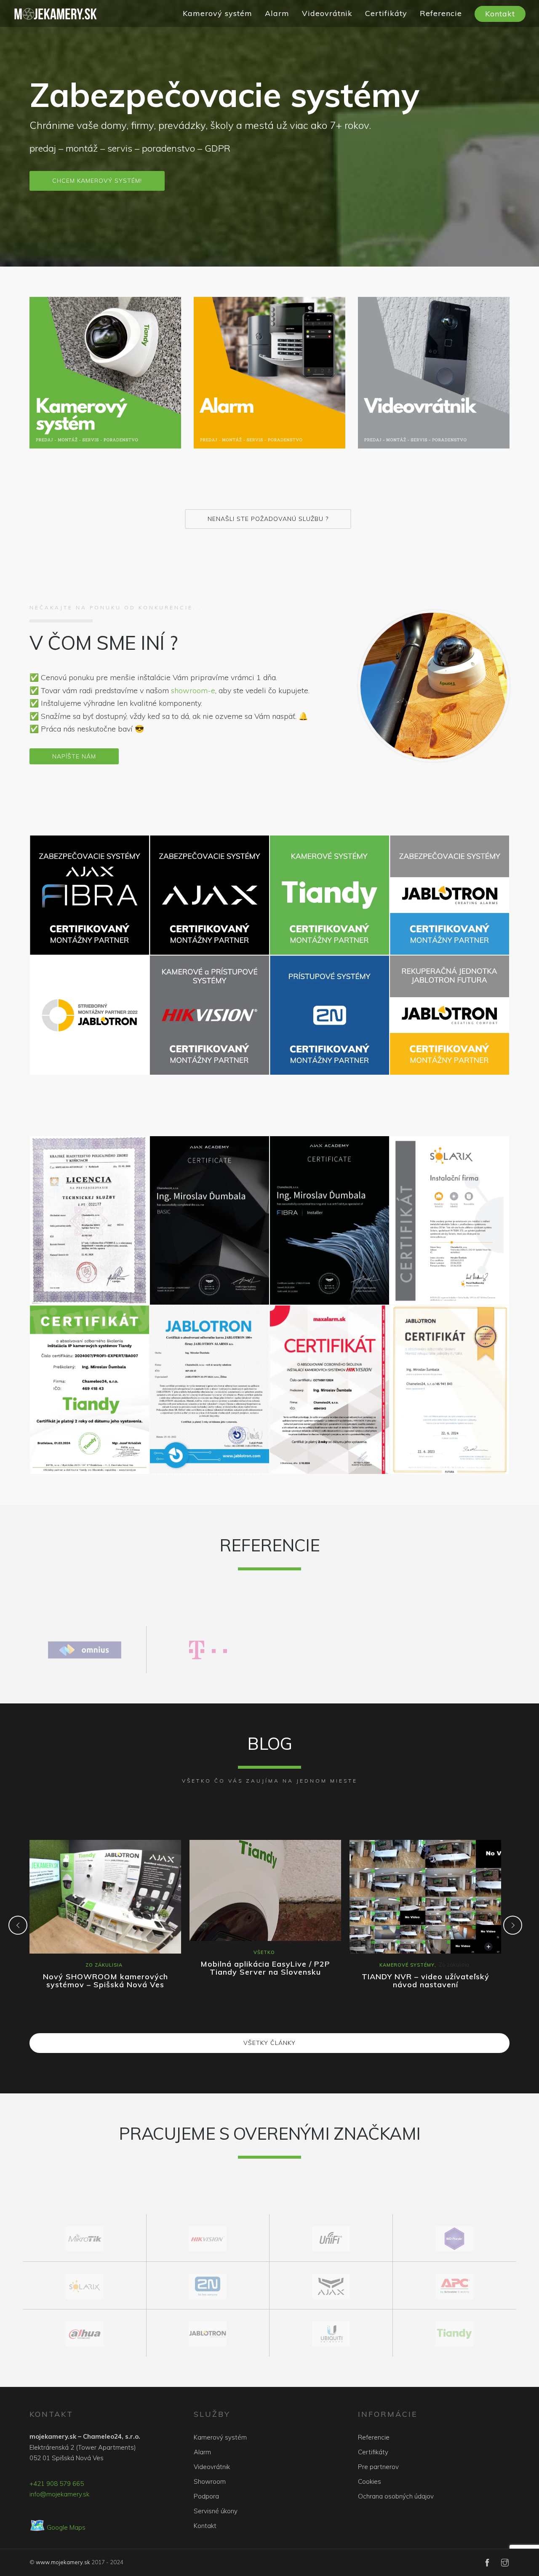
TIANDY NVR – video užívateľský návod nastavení (426, 1981)
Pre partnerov (378, 2467)
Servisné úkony (216, 2511)
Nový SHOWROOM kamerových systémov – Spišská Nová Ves (105, 1981)
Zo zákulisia (104, 1965)
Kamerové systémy (407, 1965)
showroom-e (193, 690)
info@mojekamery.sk (59, 2494)
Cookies (370, 2481)
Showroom (210, 2481)
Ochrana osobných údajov (396, 2496)
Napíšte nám (74, 756)
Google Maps (57, 2527)
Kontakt (500, 14)
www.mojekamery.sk (63, 2562)
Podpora (206, 2496)
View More (105, 373)
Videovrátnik (327, 13)
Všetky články (269, 2043)
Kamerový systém (217, 13)
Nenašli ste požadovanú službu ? (268, 519)
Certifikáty (386, 13)
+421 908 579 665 (57, 2484)
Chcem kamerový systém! (97, 181)
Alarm (277, 13)
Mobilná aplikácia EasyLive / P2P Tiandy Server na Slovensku (265, 1968)
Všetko (264, 1952)
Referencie (441, 13)
